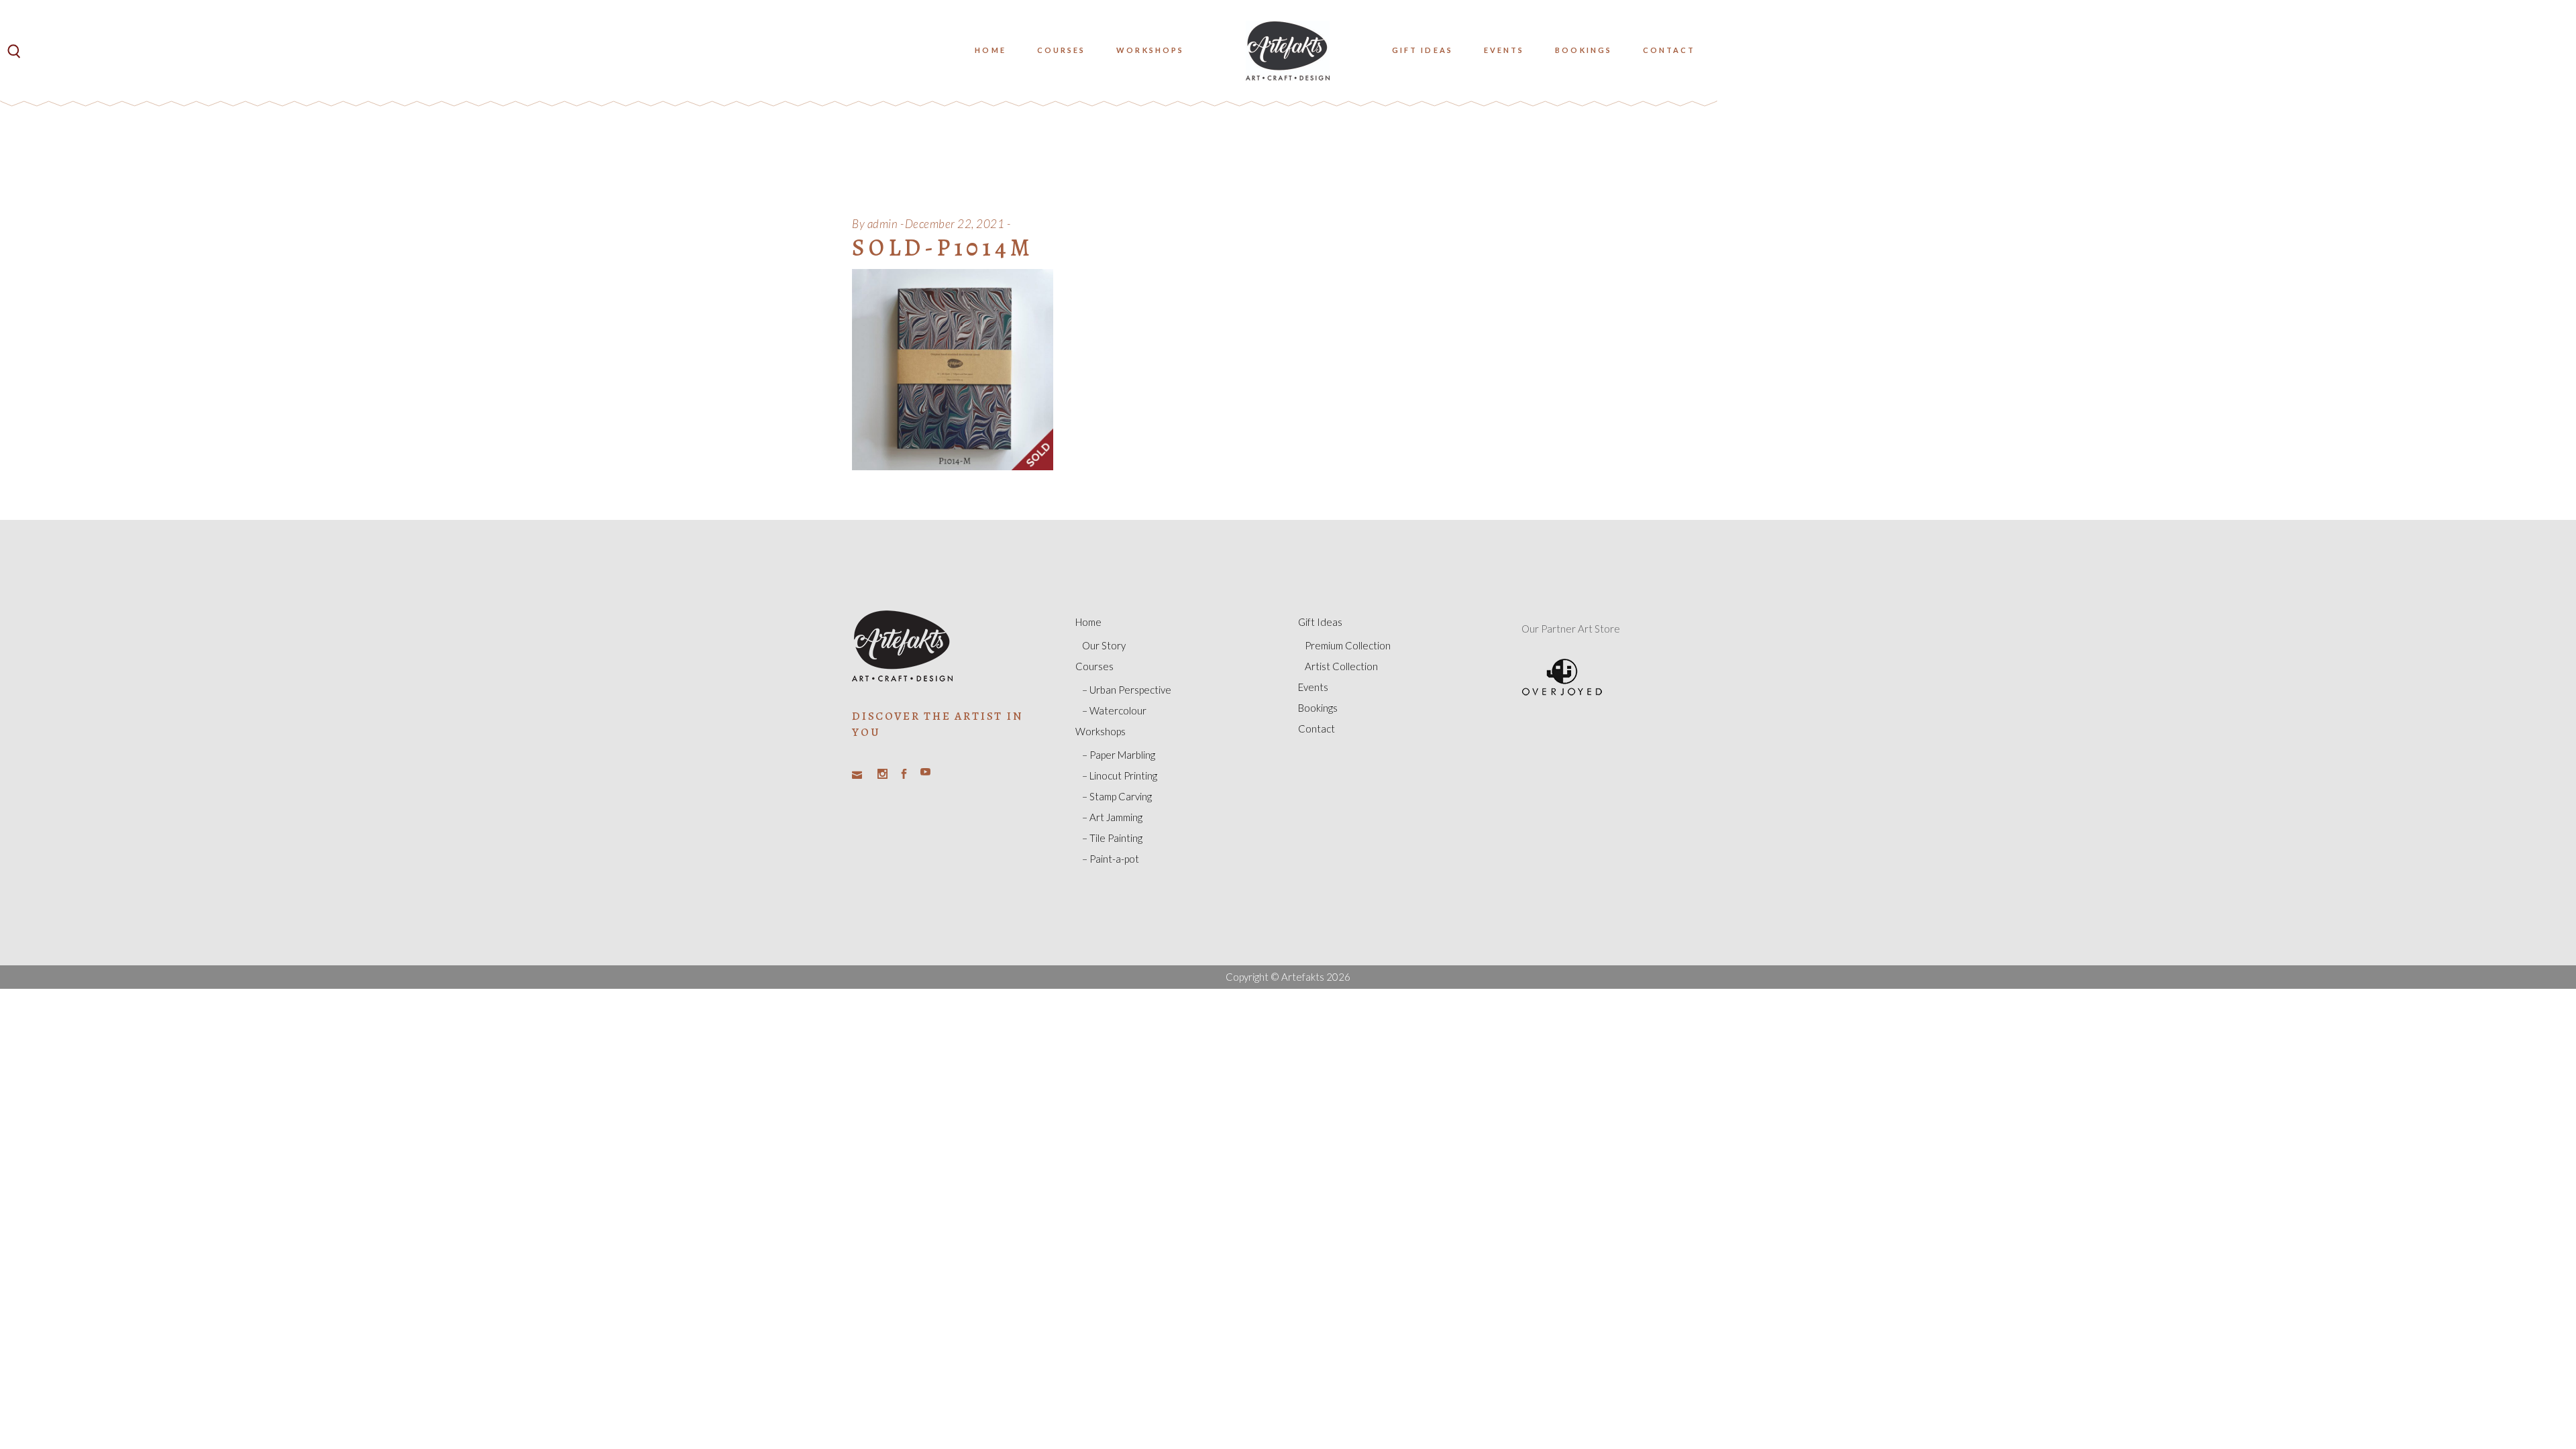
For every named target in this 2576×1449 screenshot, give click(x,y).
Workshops (1101, 731)
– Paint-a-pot (1111, 859)
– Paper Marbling (1119, 755)
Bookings (1318, 708)
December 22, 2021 (955, 224)
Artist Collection (1341, 666)
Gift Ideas (1320, 622)
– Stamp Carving (1117, 796)
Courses (1094, 666)
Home (1088, 622)
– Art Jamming (1112, 817)
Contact (1317, 729)
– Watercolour (1114, 710)
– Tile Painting (1112, 838)
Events (1313, 687)
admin (883, 224)
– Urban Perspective (1127, 690)
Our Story (1104, 645)
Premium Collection (1348, 645)
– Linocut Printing (1120, 775)
